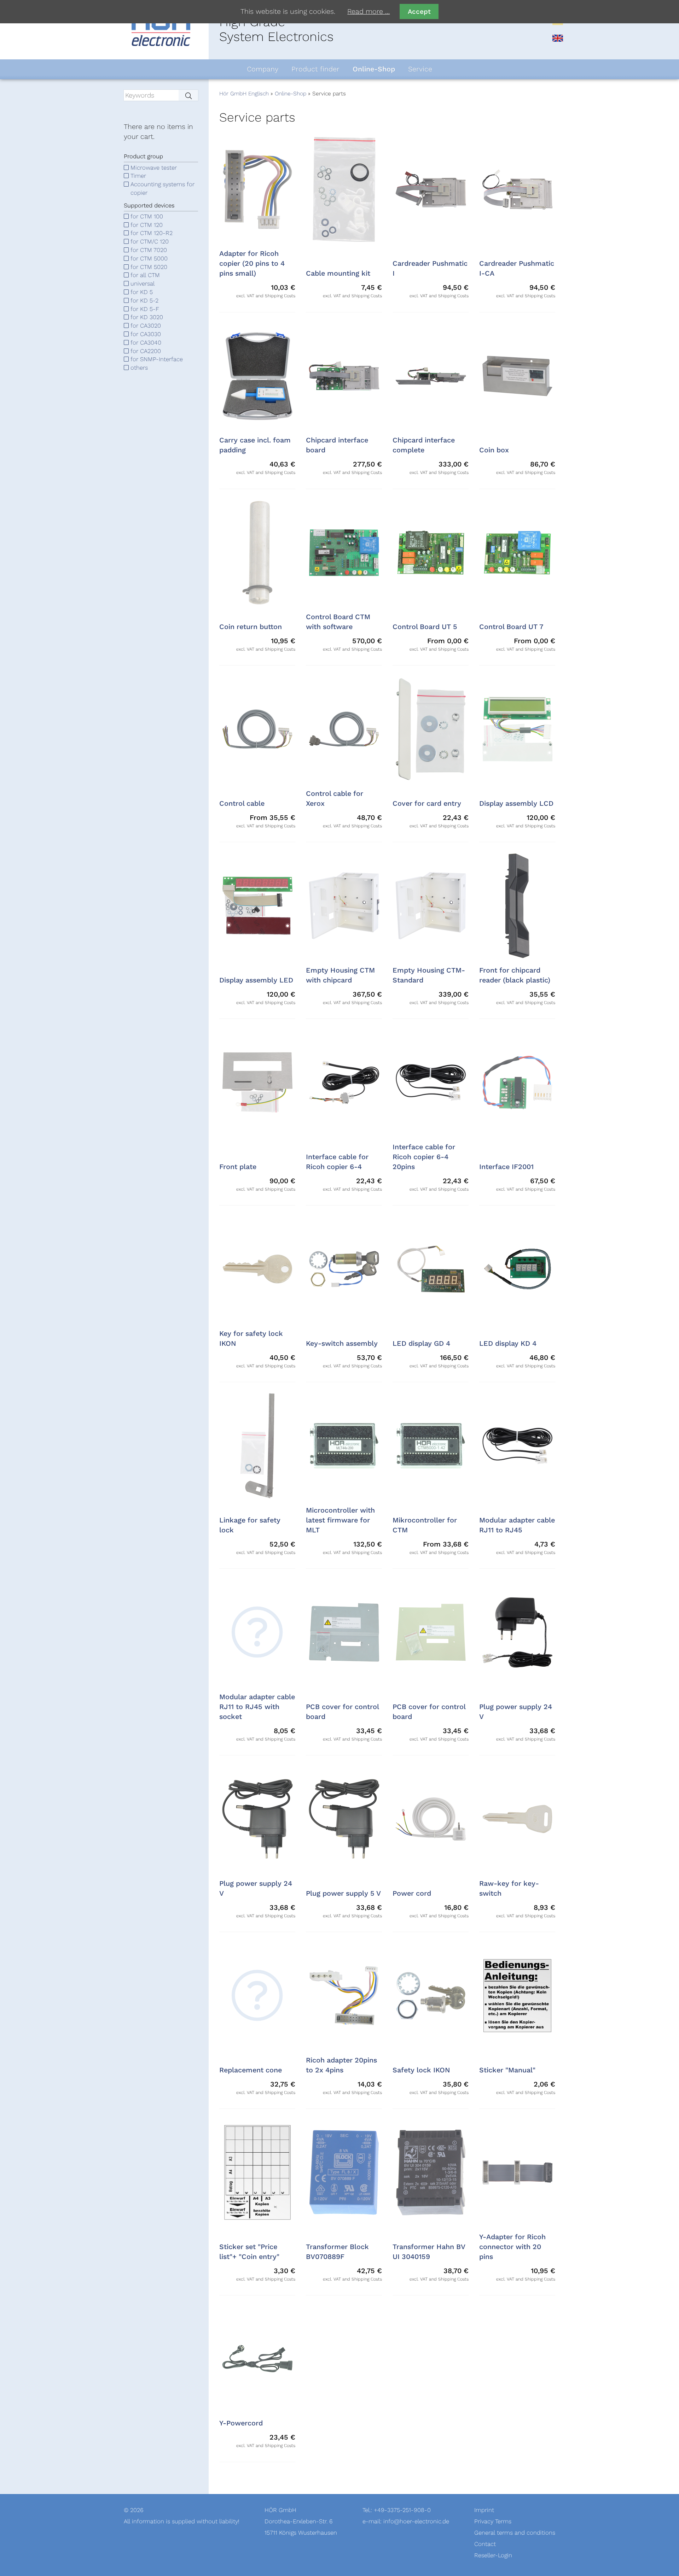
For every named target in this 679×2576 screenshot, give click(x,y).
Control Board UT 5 (425, 627)
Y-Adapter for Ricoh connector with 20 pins (512, 2247)
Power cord (412, 1894)
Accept (419, 11)
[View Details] (257, 1632)
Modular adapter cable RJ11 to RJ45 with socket (257, 1707)
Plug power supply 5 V (343, 1894)
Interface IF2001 (506, 1167)
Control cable (242, 804)
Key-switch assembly (342, 1344)
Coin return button (251, 627)
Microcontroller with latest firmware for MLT (340, 1520)
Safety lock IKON (421, 2070)
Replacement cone (251, 2070)
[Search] (188, 95)
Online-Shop (291, 94)
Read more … (368, 12)
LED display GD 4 (421, 1344)
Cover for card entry (427, 804)
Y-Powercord (241, 2423)
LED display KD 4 (508, 1344)
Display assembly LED (256, 980)
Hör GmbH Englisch (244, 94)
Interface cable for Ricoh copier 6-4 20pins (424, 1157)
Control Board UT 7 (511, 627)
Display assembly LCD (516, 804)
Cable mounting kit (338, 274)
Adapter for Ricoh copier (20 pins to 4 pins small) (252, 264)
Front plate (238, 1167)
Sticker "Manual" (507, 2070)
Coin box (494, 450)
